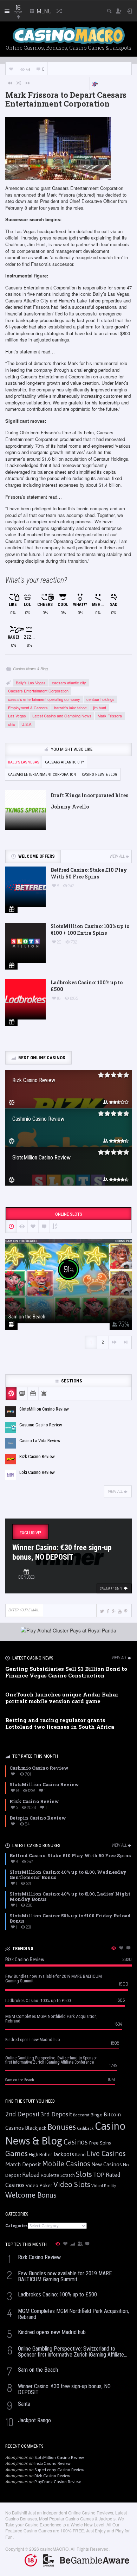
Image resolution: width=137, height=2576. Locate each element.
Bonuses (62, 2127)
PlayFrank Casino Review (58, 2482)
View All (117, 856)
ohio (12, 724)
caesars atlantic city (69, 683)
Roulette (50, 2175)
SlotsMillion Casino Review (59, 2457)
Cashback (85, 2128)
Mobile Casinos (66, 2164)
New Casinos (107, 2164)
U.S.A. (27, 724)
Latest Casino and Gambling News (62, 716)
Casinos (76, 2142)
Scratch (68, 2175)
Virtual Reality (104, 2186)
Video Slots (72, 2184)
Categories (17, 2226)
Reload (31, 2175)
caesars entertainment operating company (44, 699)
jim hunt (100, 708)
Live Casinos (106, 2153)
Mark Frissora (110, 716)
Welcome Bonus (31, 2195)
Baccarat (81, 2115)
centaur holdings (100, 699)
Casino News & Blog (30, 669)
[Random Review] (19, 83)
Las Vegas (17, 716)
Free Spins (100, 2143)
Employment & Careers (28, 708)
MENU (44, 11)
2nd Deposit (22, 2114)
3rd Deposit (56, 2114)
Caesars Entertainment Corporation (38, 691)
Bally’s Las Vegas (31, 683)
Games (17, 2153)
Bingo (97, 2115)
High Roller (40, 2155)
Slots (84, 2174)
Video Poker (39, 2185)
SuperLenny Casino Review (59, 2470)
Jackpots (64, 2154)
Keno (80, 2154)
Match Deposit (23, 2164)
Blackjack (36, 2128)
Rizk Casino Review (52, 2476)
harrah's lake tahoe (70, 708)
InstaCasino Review (53, 2463)
